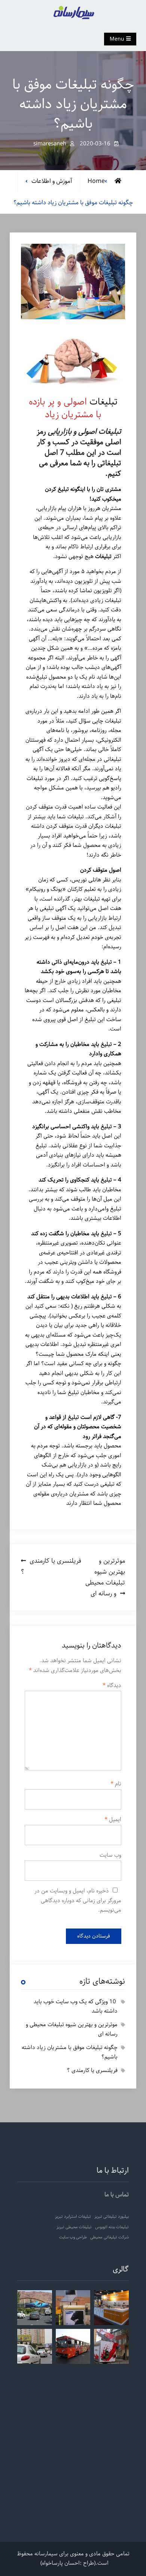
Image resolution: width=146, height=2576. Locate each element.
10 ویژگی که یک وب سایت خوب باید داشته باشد (76, 2007)
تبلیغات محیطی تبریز (74, 2227)
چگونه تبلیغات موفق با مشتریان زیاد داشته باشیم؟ (70, 2052)
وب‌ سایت (110, 1855)
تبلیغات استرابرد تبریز (73, 2217)
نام (116, 1784)
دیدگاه (112, 1686)
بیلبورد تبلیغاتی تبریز (112, 2217)
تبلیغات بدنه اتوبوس (112, 2227)
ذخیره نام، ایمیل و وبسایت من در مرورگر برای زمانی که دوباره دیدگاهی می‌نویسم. (78, 1901)
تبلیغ (106, 962)
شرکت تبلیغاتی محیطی (109, 2237)
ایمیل (113, 1820)
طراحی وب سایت (73, 2237)
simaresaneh (50, 144)
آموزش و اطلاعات (52, 181)
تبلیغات (102, 402)
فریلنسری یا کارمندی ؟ (92, 2070)
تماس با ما (117, 2195)
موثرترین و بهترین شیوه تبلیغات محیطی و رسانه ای (72, 2030)
